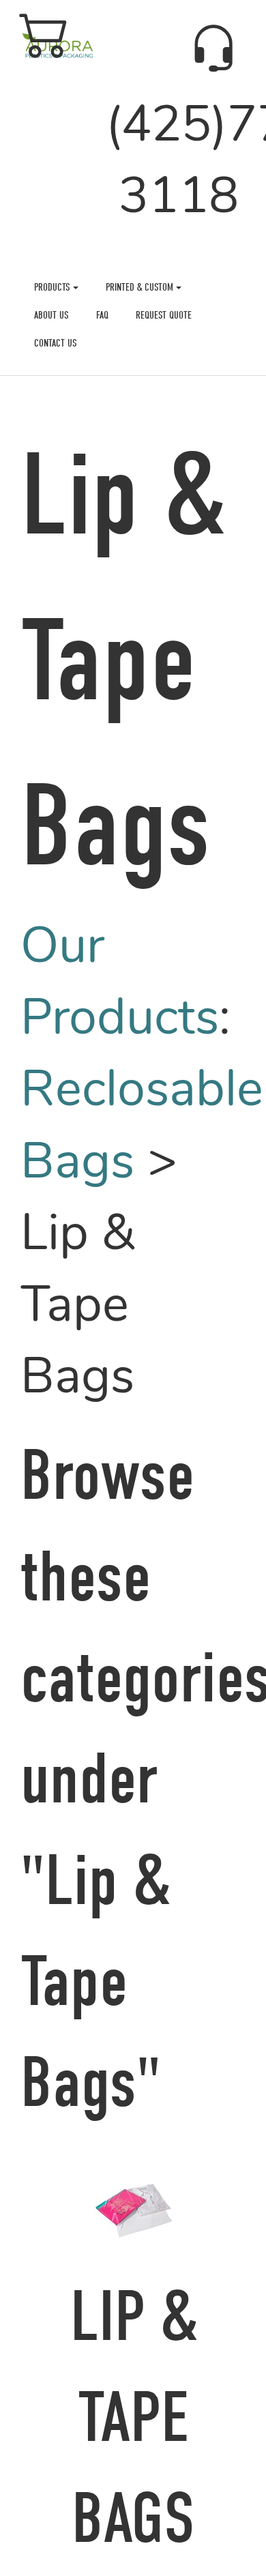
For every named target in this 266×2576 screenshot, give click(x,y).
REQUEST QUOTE (164, 315)
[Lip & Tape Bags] (133, 2206)
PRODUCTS (54, 287)
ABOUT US (51, 315)
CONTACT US (56, 343)
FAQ (102, 315)
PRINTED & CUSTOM (141, 287)
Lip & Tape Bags (133, 2418)
